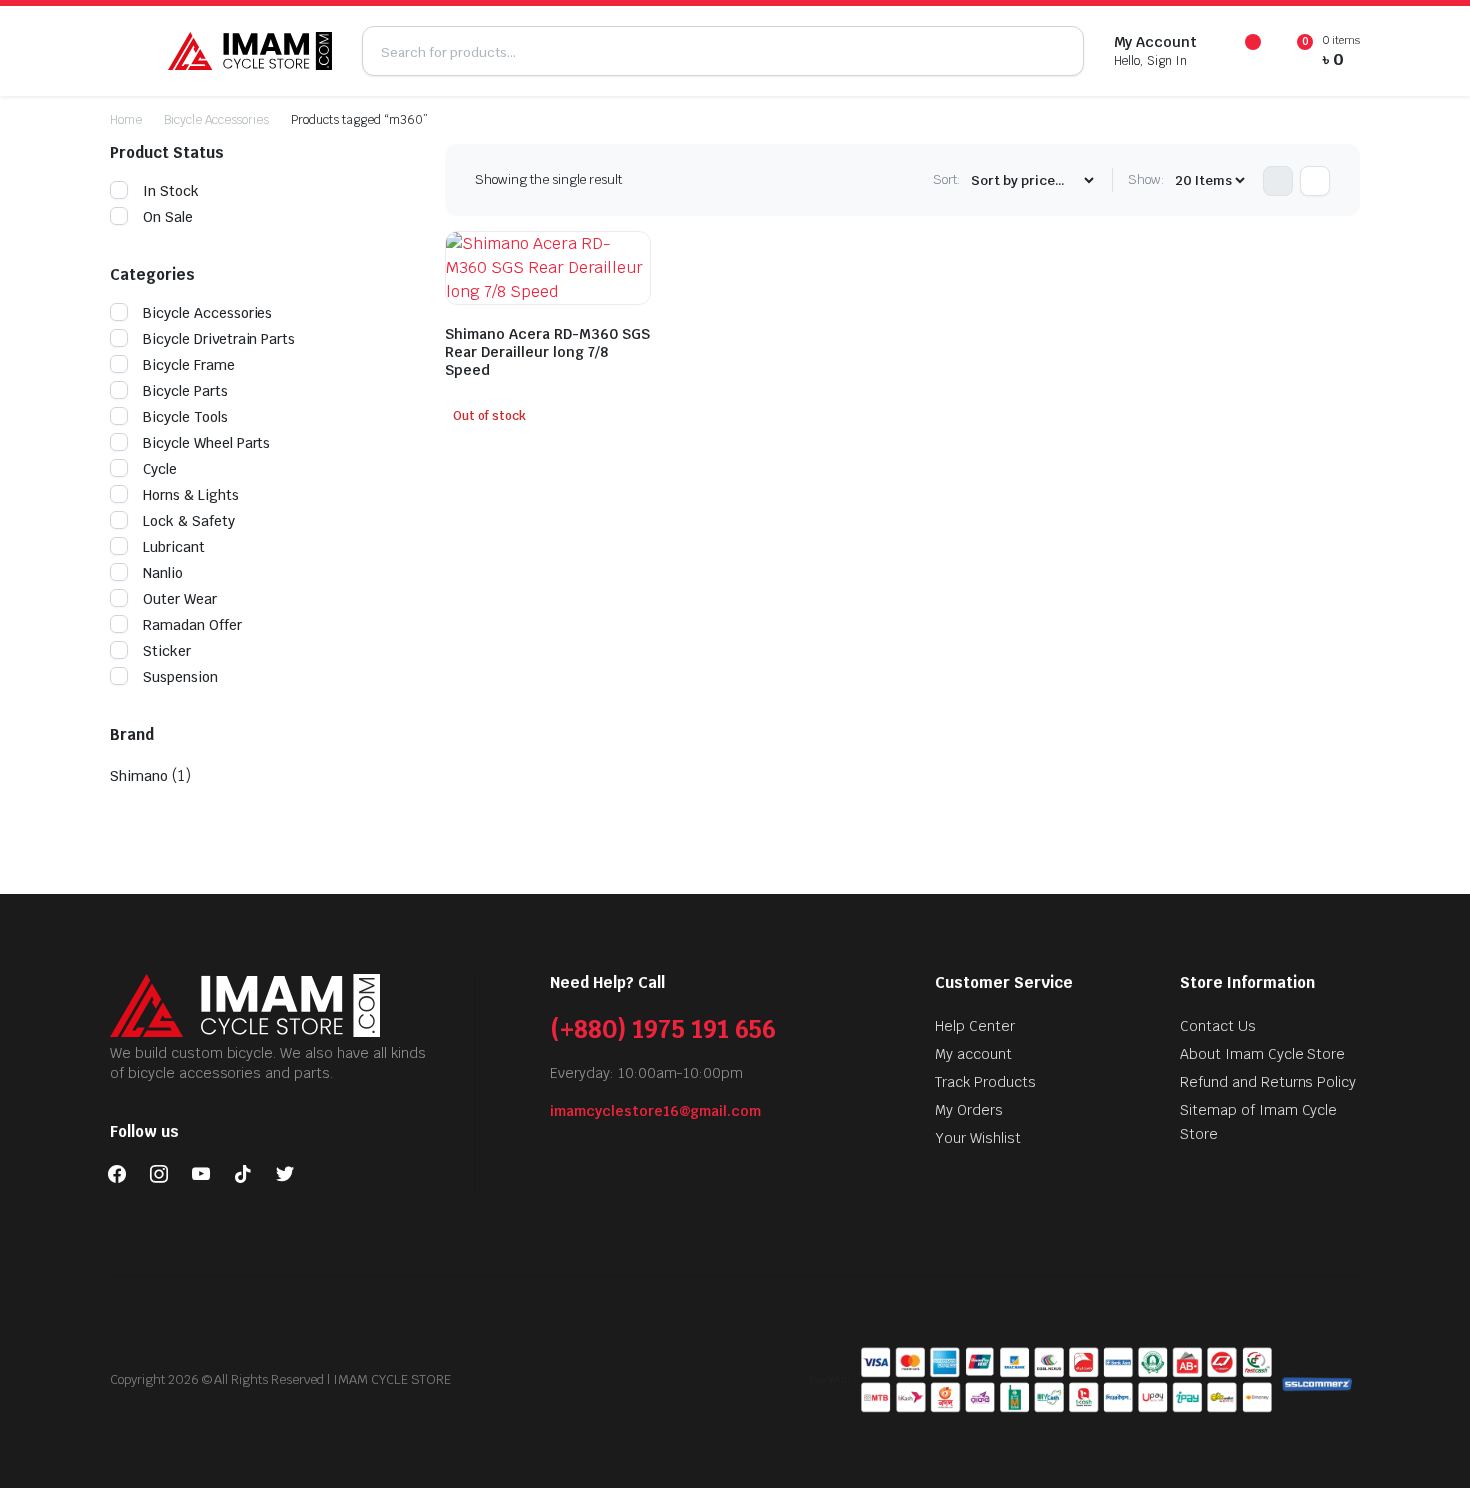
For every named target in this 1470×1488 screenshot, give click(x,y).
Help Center (975, 1026)
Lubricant (174, 547)
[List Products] (1315, 181)
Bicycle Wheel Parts (206, 443)
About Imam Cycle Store (1262, 1054)
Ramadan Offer (192, 625)
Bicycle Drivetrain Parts (219, 339)
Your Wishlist (978, 1138)
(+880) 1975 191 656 (663, 1029)
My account (973, 1054)
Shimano (139, 776)
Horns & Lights (191, 495)
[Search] (1059, 51)
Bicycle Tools (185, 417)
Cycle (160, 469)
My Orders (969, 1110)
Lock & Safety (189, 521)
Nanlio (163, 573)
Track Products (985, 1082)
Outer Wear (180, 599)
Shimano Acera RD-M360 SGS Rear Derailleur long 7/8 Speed (547, 352)
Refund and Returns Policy (1268, 1082)
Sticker (167, 651)
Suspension (180, 677)
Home (126, 120)
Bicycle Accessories (216, 120)
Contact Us (1218, 1026)
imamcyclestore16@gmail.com (655, 1111)
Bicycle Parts (185, 391)
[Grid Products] (1278, 181)
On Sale (168, 217)
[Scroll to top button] (1425, 1443)
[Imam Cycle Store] (250, 51)
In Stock (171, 191)
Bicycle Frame (189, 365)
